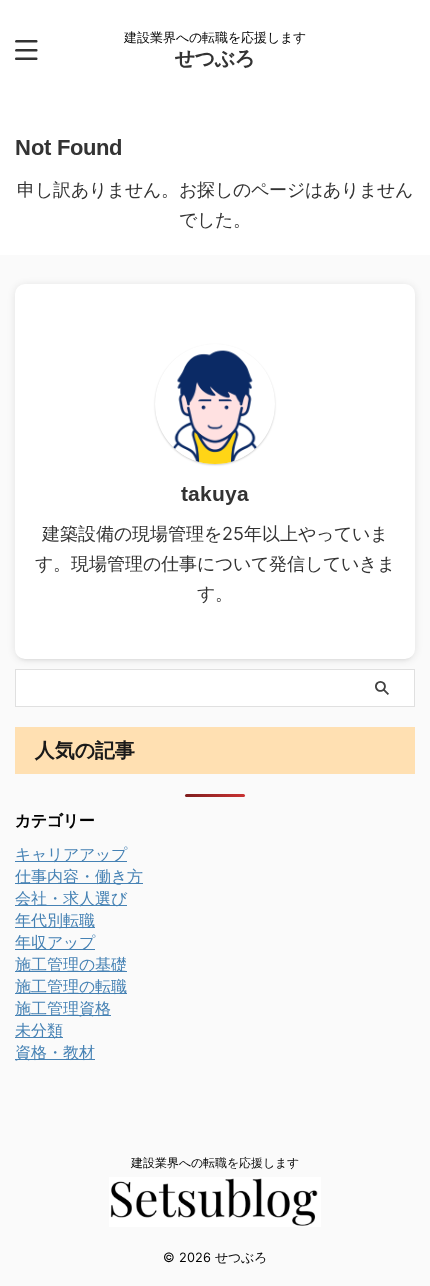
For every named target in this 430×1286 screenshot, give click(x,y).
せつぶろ (215, 58)
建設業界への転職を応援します (215, 1162)
